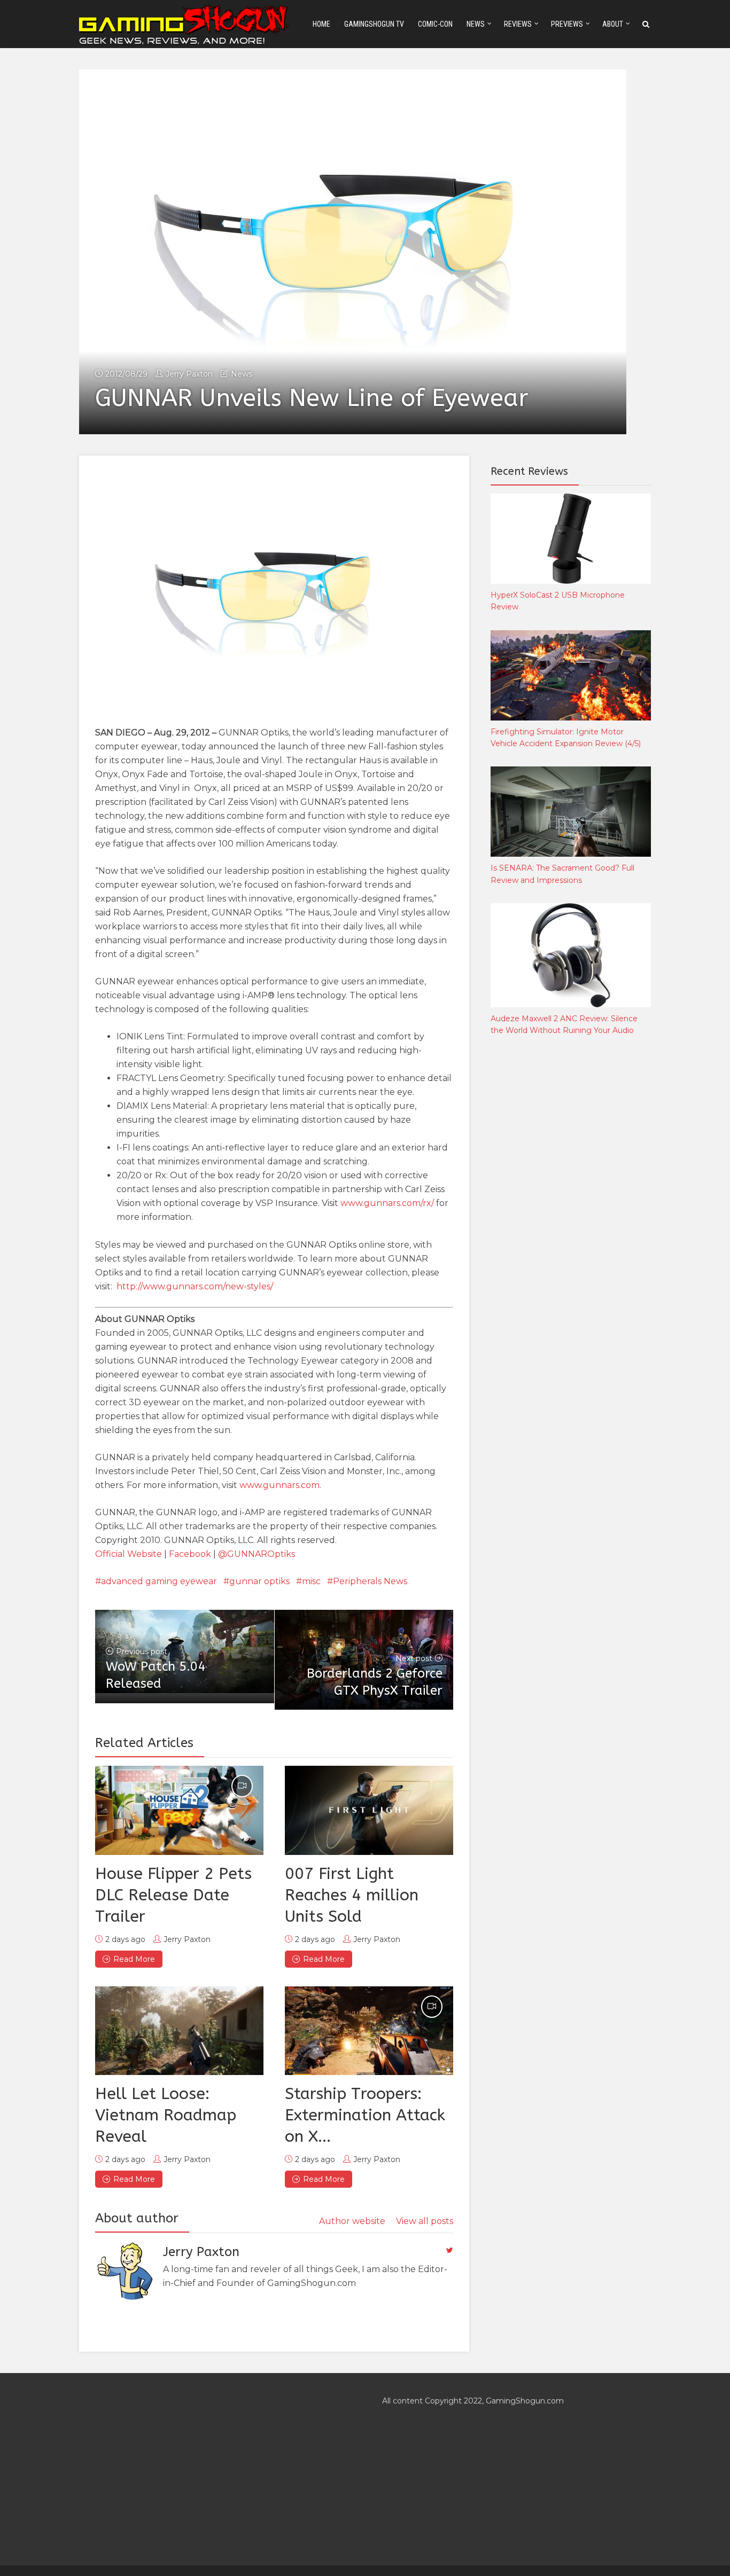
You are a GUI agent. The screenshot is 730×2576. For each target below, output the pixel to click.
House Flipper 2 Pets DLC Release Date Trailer (173, 1895)
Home (321, 24)
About (613, 24)
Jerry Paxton (189, 374)
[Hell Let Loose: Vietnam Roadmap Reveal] (179, 2031)
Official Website (129, 1554)
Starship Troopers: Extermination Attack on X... (365, 2115)
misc (311, 1581)
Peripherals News (370, 1581)
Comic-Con (435, 24)
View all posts (425, 2221)
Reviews (518, 24)
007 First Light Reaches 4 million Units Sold (352, 1895)
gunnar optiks (259, 1581)
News (476, 24)
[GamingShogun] (185, 23)
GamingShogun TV (374, 24)
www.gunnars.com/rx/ (387, 1203)
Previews (567, 24)
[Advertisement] (571, 1222)
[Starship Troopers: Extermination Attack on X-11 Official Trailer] (369, 2031)
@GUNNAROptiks (257, 1554)
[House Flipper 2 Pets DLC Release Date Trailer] (179, 1810)
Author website (352, 2221)
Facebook (190, 1554)
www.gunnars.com (279, 1485)
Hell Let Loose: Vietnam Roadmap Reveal (166, 2115)
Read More (134, 1959)
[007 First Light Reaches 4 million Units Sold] (369, 1810)
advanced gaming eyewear (159, 1581)
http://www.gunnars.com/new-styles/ (195, 1286)
